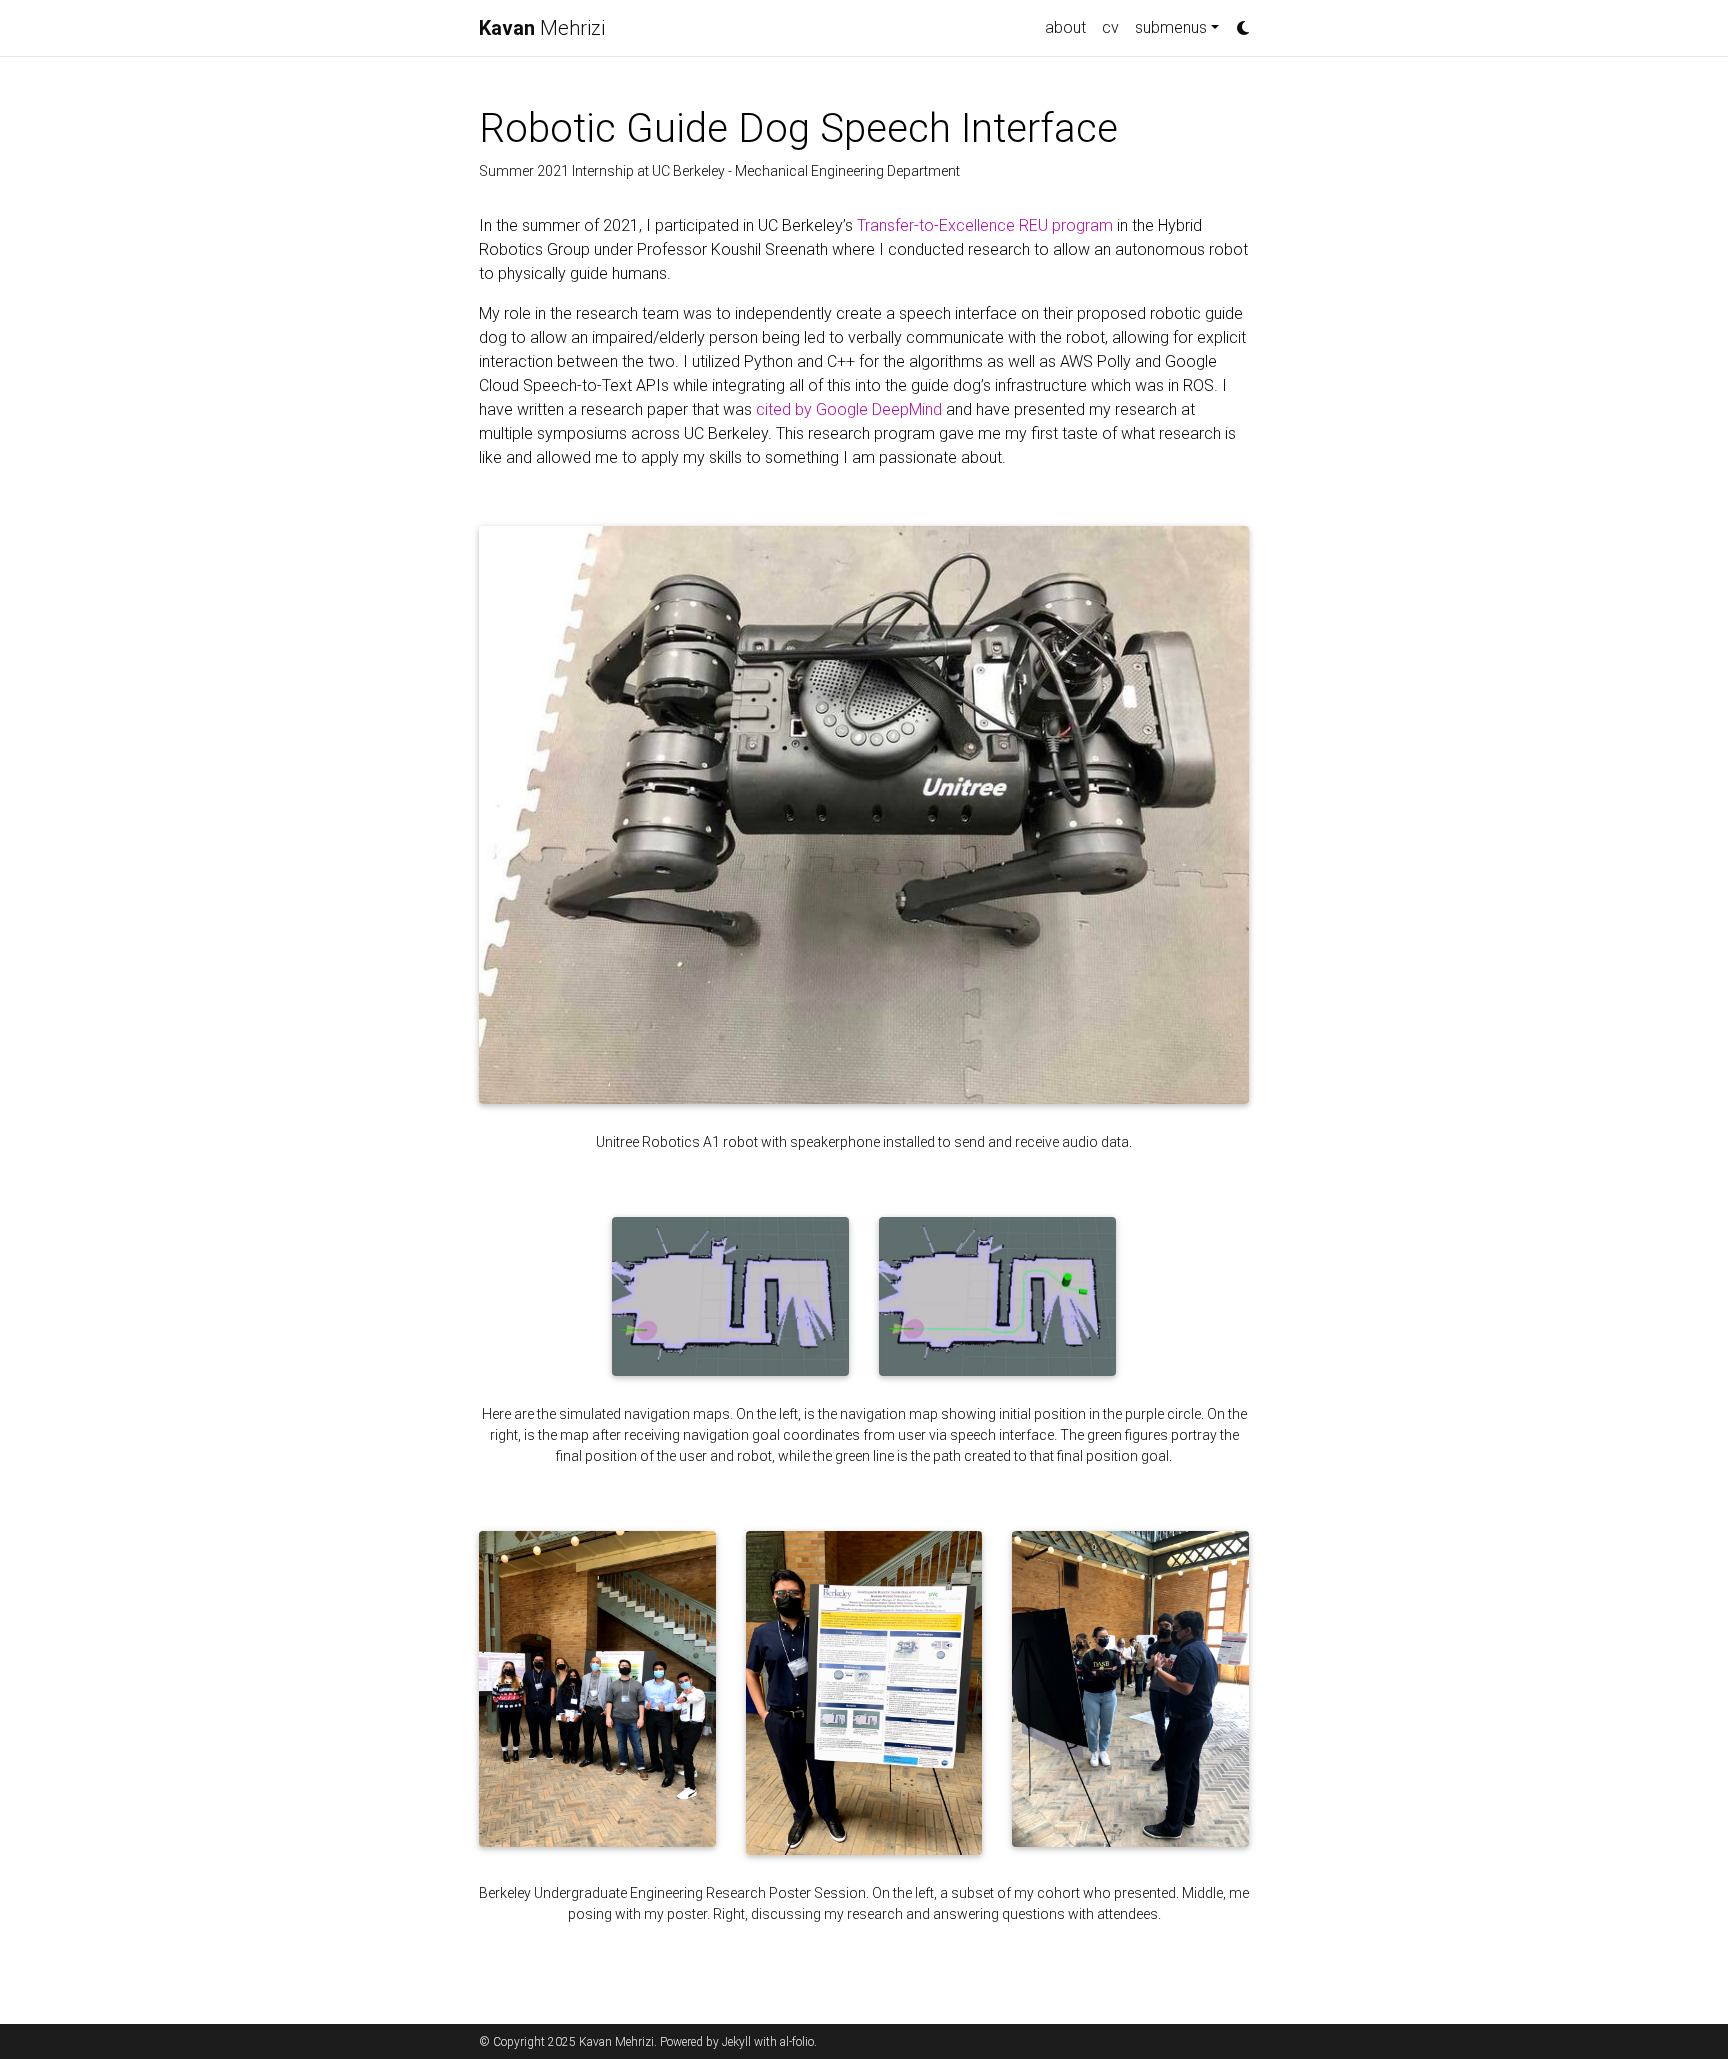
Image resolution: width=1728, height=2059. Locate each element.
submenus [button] (1171, 27)
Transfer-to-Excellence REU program (985, 225)
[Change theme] (1238, 22)
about (1065, 27)
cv (1110, 27)
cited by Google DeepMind (849, 409)
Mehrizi (542, 28)
